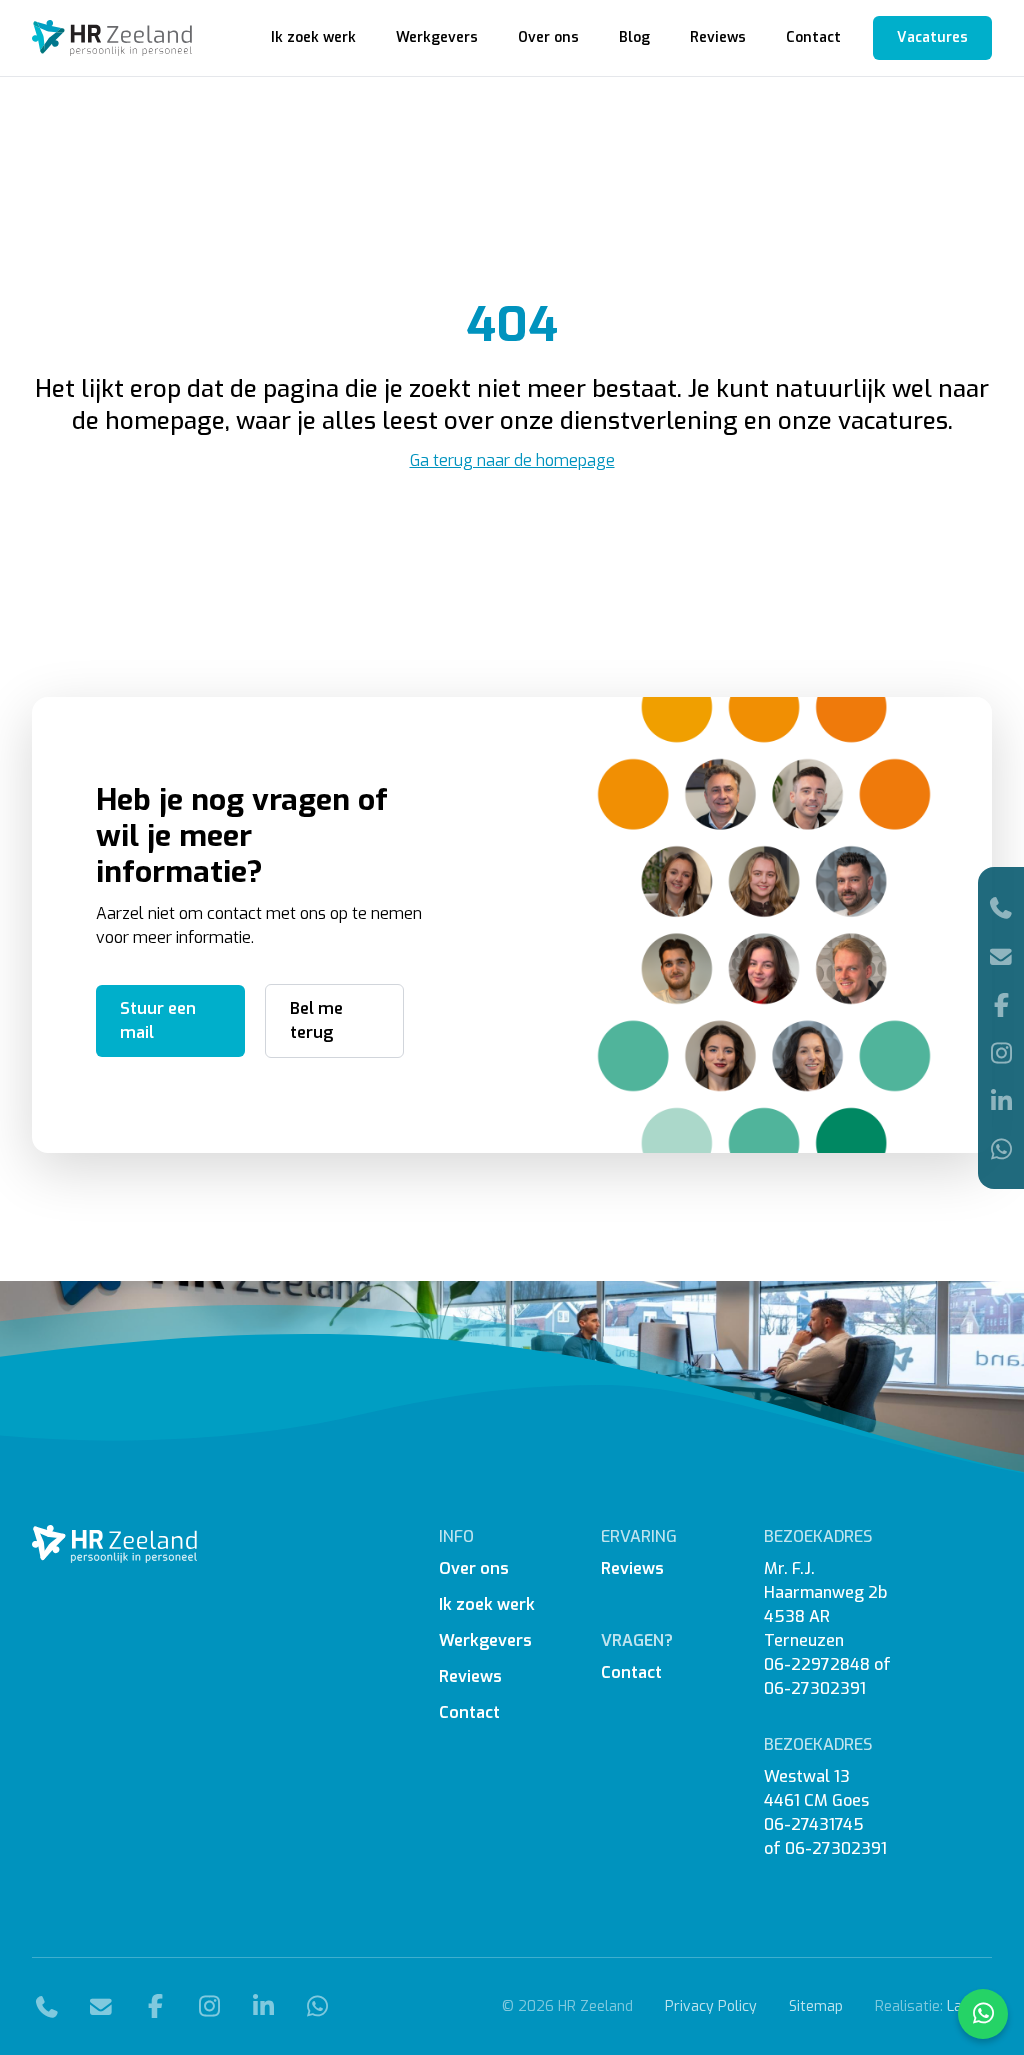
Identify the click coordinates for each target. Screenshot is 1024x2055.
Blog (634, 37)
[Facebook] (1001, 1005)
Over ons (548, 37)
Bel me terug (316, 1020)
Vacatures (932, 37)
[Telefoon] (1001, 907)
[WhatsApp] (1001, 1149)
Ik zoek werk (313, 37)
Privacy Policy (711, 2006)
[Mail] (1001, 956)
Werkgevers (437, 37)
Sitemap (816, 2006)
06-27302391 (815, 1688)
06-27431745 (814, 1824)
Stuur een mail (158, 1020)
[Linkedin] (1001, 1101)
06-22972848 (817, 1664)
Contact (813, 37)
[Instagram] (1001, 1053)
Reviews (718, 37)
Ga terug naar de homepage (512, 460)
